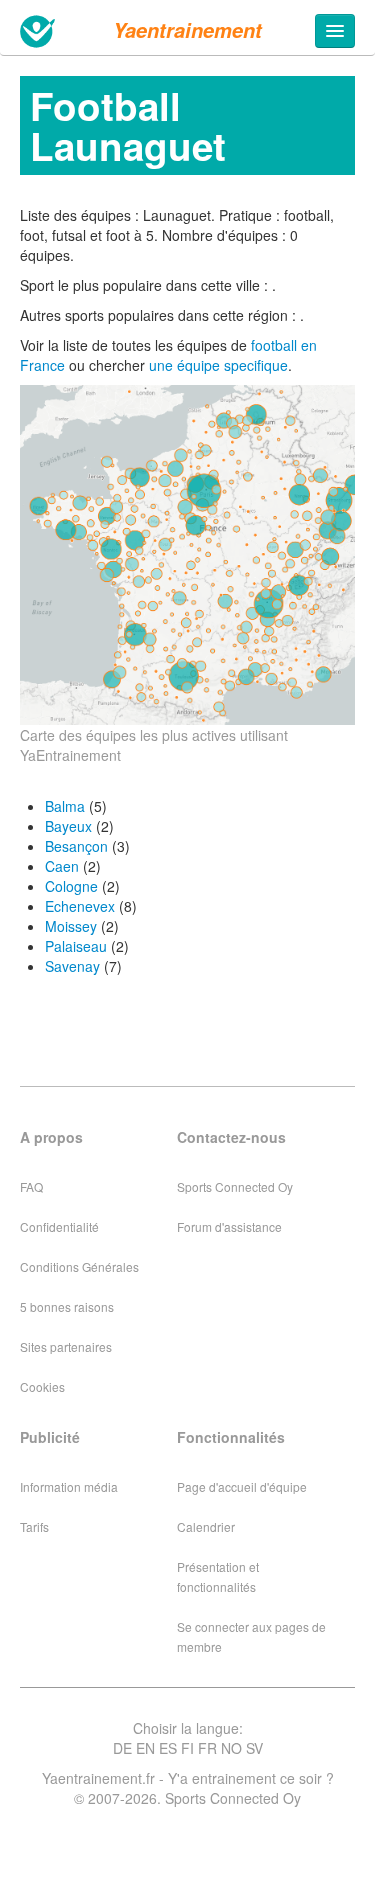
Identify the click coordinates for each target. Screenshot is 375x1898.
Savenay (72, 966)
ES (168, 1748)
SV (254, 1748)
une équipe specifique (218, 365)
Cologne (71, 886)
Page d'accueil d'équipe (242, 1486)
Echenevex (80, 906)
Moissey (71, 926)
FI (187, 1748)
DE (122, 1748)
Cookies (42, 1386)
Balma (65, 806)
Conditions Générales (79, 1266)
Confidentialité (59, 1226)
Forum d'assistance (229, 1226)
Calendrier (206, 1526)
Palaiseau (76, 946)
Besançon (76, 846)
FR (207, 1748)
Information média (69, 1486)
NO (231, 1748)
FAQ (31, 1186)
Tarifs (34, 1526)
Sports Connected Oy (235, 1186)
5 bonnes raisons (67, 1306)
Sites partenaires (66, 1346)
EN (145, 1748)
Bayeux (68, 826)
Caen (62, 866)
